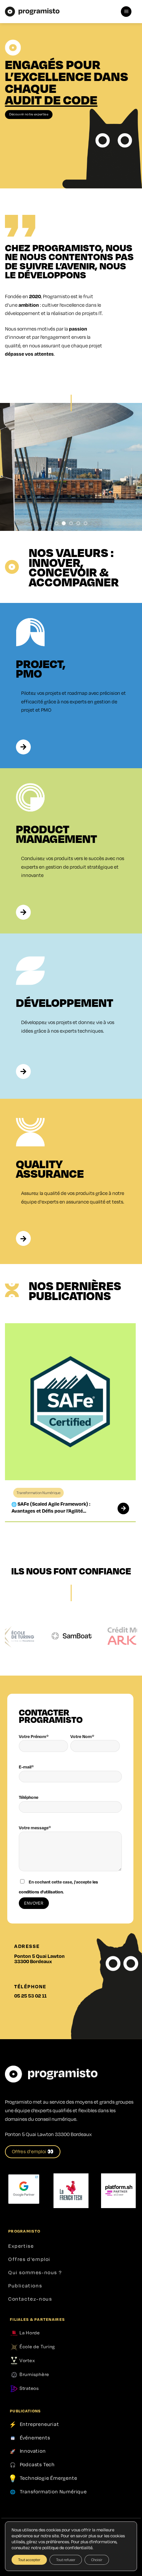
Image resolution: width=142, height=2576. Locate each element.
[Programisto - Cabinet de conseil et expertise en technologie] (32, 12)
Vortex (26, 2360)
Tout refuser (66, 2560)
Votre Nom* (82, 1736)
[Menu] (126, 12)
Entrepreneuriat (39, 2424)
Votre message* (35, 1828)
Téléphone (29, 1797)
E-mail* (26, 1767)
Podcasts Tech (37, 2464)
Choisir (97, 2560)
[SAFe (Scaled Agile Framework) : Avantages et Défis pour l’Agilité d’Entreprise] (119, 1508)
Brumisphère (34, 2374)
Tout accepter (29, 2560)
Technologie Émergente (49, 2477)
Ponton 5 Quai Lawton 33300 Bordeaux (39, 1959)
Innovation (33, 2451)
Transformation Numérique (53, 2491)
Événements (35, 2437)
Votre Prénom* (34, 1736)
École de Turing (37, 2346)
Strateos (29, 2388)
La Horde (29, 2332)
